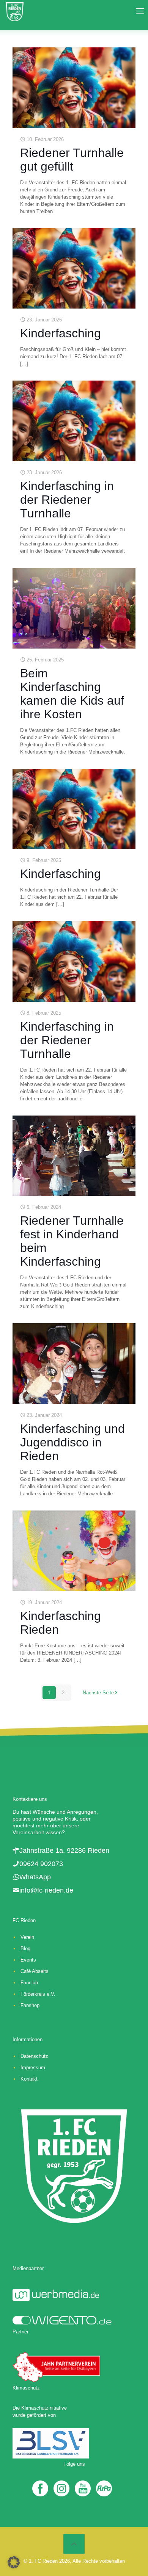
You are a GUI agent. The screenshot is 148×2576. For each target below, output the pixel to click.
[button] (14, 2562)
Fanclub (29, 1983)
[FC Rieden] (15, 11)
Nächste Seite (98, 1693)
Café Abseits (35, 1971)
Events (28, 1960)
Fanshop (30, 2005)
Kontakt (29, 2079)
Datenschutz (34, 2056)
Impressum (33, 2068)
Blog (25, 1948)
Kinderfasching (61, 333)
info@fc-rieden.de (46, 1890)
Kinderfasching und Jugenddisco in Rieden (72, 1442)
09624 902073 (41, 1864)
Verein (27, 1937)
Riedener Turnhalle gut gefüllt (72, 160)
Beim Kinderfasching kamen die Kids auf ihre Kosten (72, 694)
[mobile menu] (138, 11)
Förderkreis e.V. (38, 1994)
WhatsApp (35, 1877)
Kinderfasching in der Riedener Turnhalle (67, 500)
